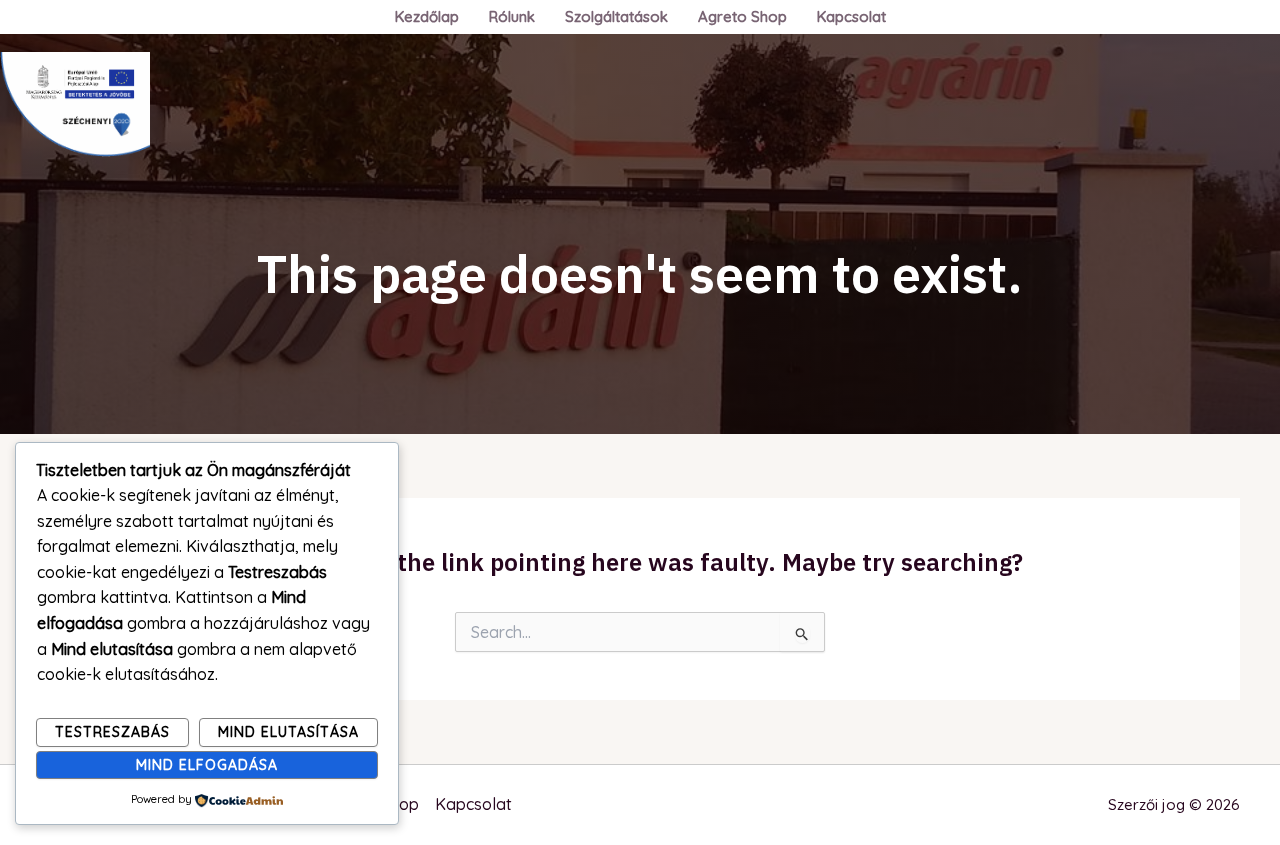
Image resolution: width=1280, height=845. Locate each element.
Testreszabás (112, 732)
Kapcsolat (851, 16)
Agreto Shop (742, 16)
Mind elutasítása (288, 732)
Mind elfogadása (207, 765)
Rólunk (512, 16)
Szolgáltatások (616, 16)
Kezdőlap (427, 16)
